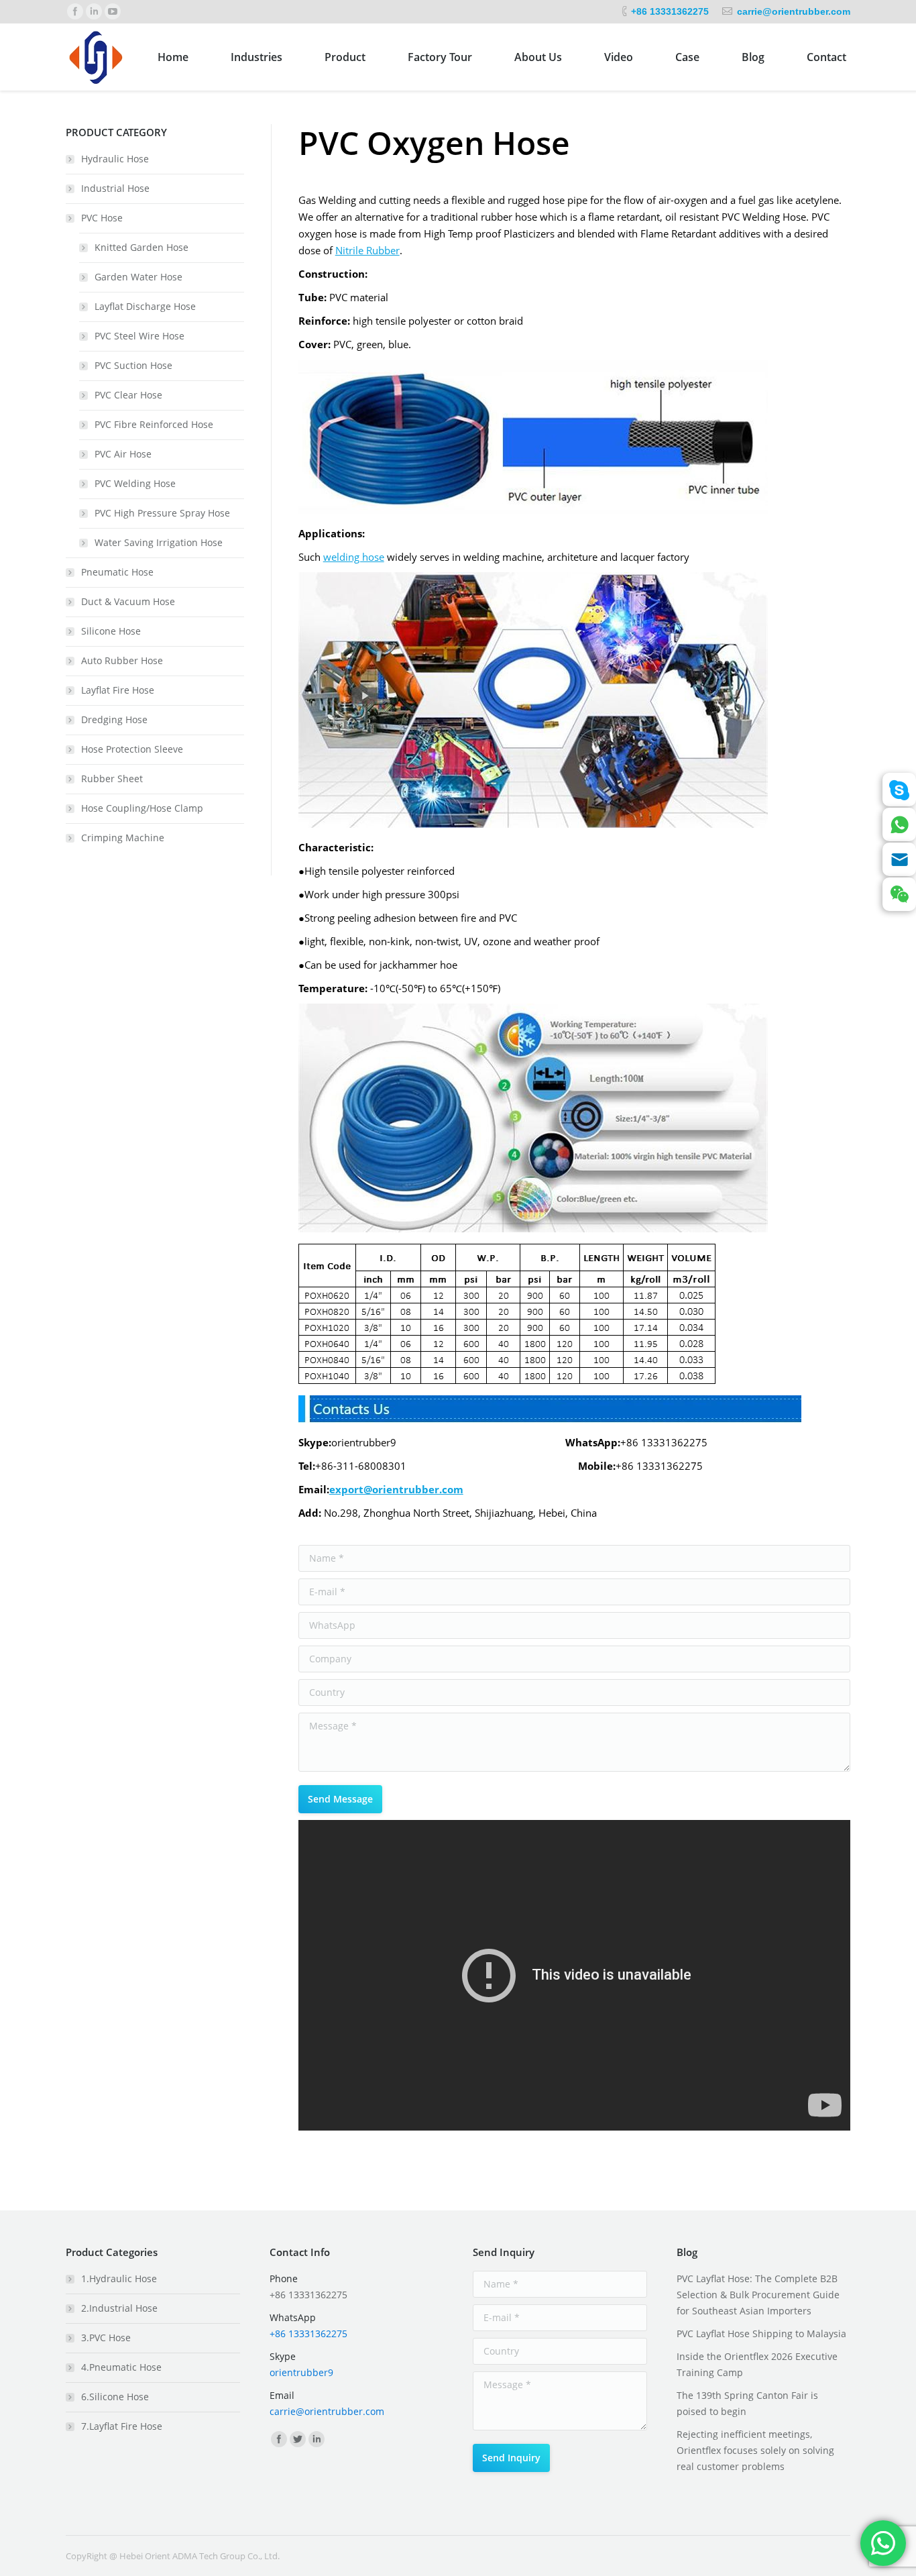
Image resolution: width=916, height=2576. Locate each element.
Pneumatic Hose (117, 572)
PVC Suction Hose (133, 365)
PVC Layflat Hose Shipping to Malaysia (761, 2333)
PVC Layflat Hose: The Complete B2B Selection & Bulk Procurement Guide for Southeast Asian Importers (758, 2295)
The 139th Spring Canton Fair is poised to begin (747, 2403)
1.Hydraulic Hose (119, 2278)
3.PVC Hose (106, 2338)
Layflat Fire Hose (118, 690)
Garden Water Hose (138, 277)
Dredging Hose (114, 719)
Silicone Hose (111, 631)
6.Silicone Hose (115, 2397)
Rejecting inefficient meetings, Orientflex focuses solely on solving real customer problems (755, 2450)
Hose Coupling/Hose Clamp (142, 808)
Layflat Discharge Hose (145, 306)
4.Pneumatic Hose (121, 2367)
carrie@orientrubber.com (794, 11)
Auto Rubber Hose (122, 660)
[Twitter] (298, 2439)
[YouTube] (113, 11)
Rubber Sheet (112, 779)
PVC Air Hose (123, 454)
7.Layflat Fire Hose (122, 2426)
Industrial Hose (115, 188)
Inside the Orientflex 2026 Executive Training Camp (757, 2364)
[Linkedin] (94, 11)
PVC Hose (102, 218)
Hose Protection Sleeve (132, 749)
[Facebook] (75, 11)
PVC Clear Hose (128, 395)
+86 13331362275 (670, 11)
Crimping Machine (123, 838)
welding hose (354, 557)
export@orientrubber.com (396, 1489)
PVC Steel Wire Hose (139, 336)
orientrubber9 (301, 2372)
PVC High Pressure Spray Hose (162, 513)
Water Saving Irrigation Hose (159, 542)
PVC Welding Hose (135, 483)
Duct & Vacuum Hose (128, 601)
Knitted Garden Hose (141, 247)
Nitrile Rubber (367, 250)
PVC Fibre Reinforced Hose (154, 424)
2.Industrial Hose (119, 2308)
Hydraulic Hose (115, 159)
